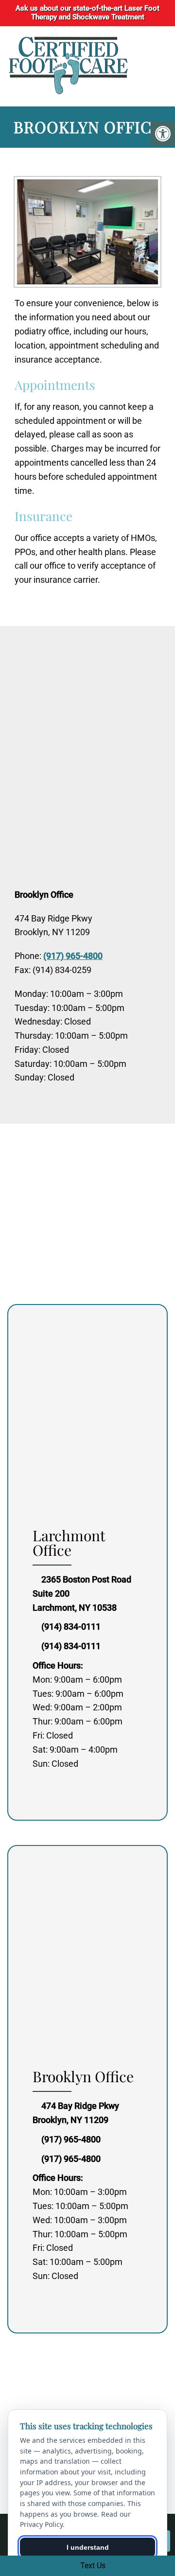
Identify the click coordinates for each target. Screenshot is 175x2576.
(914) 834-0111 (71, 1627)
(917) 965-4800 (73, 956)
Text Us (92, 2566)
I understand (88, 2547)
